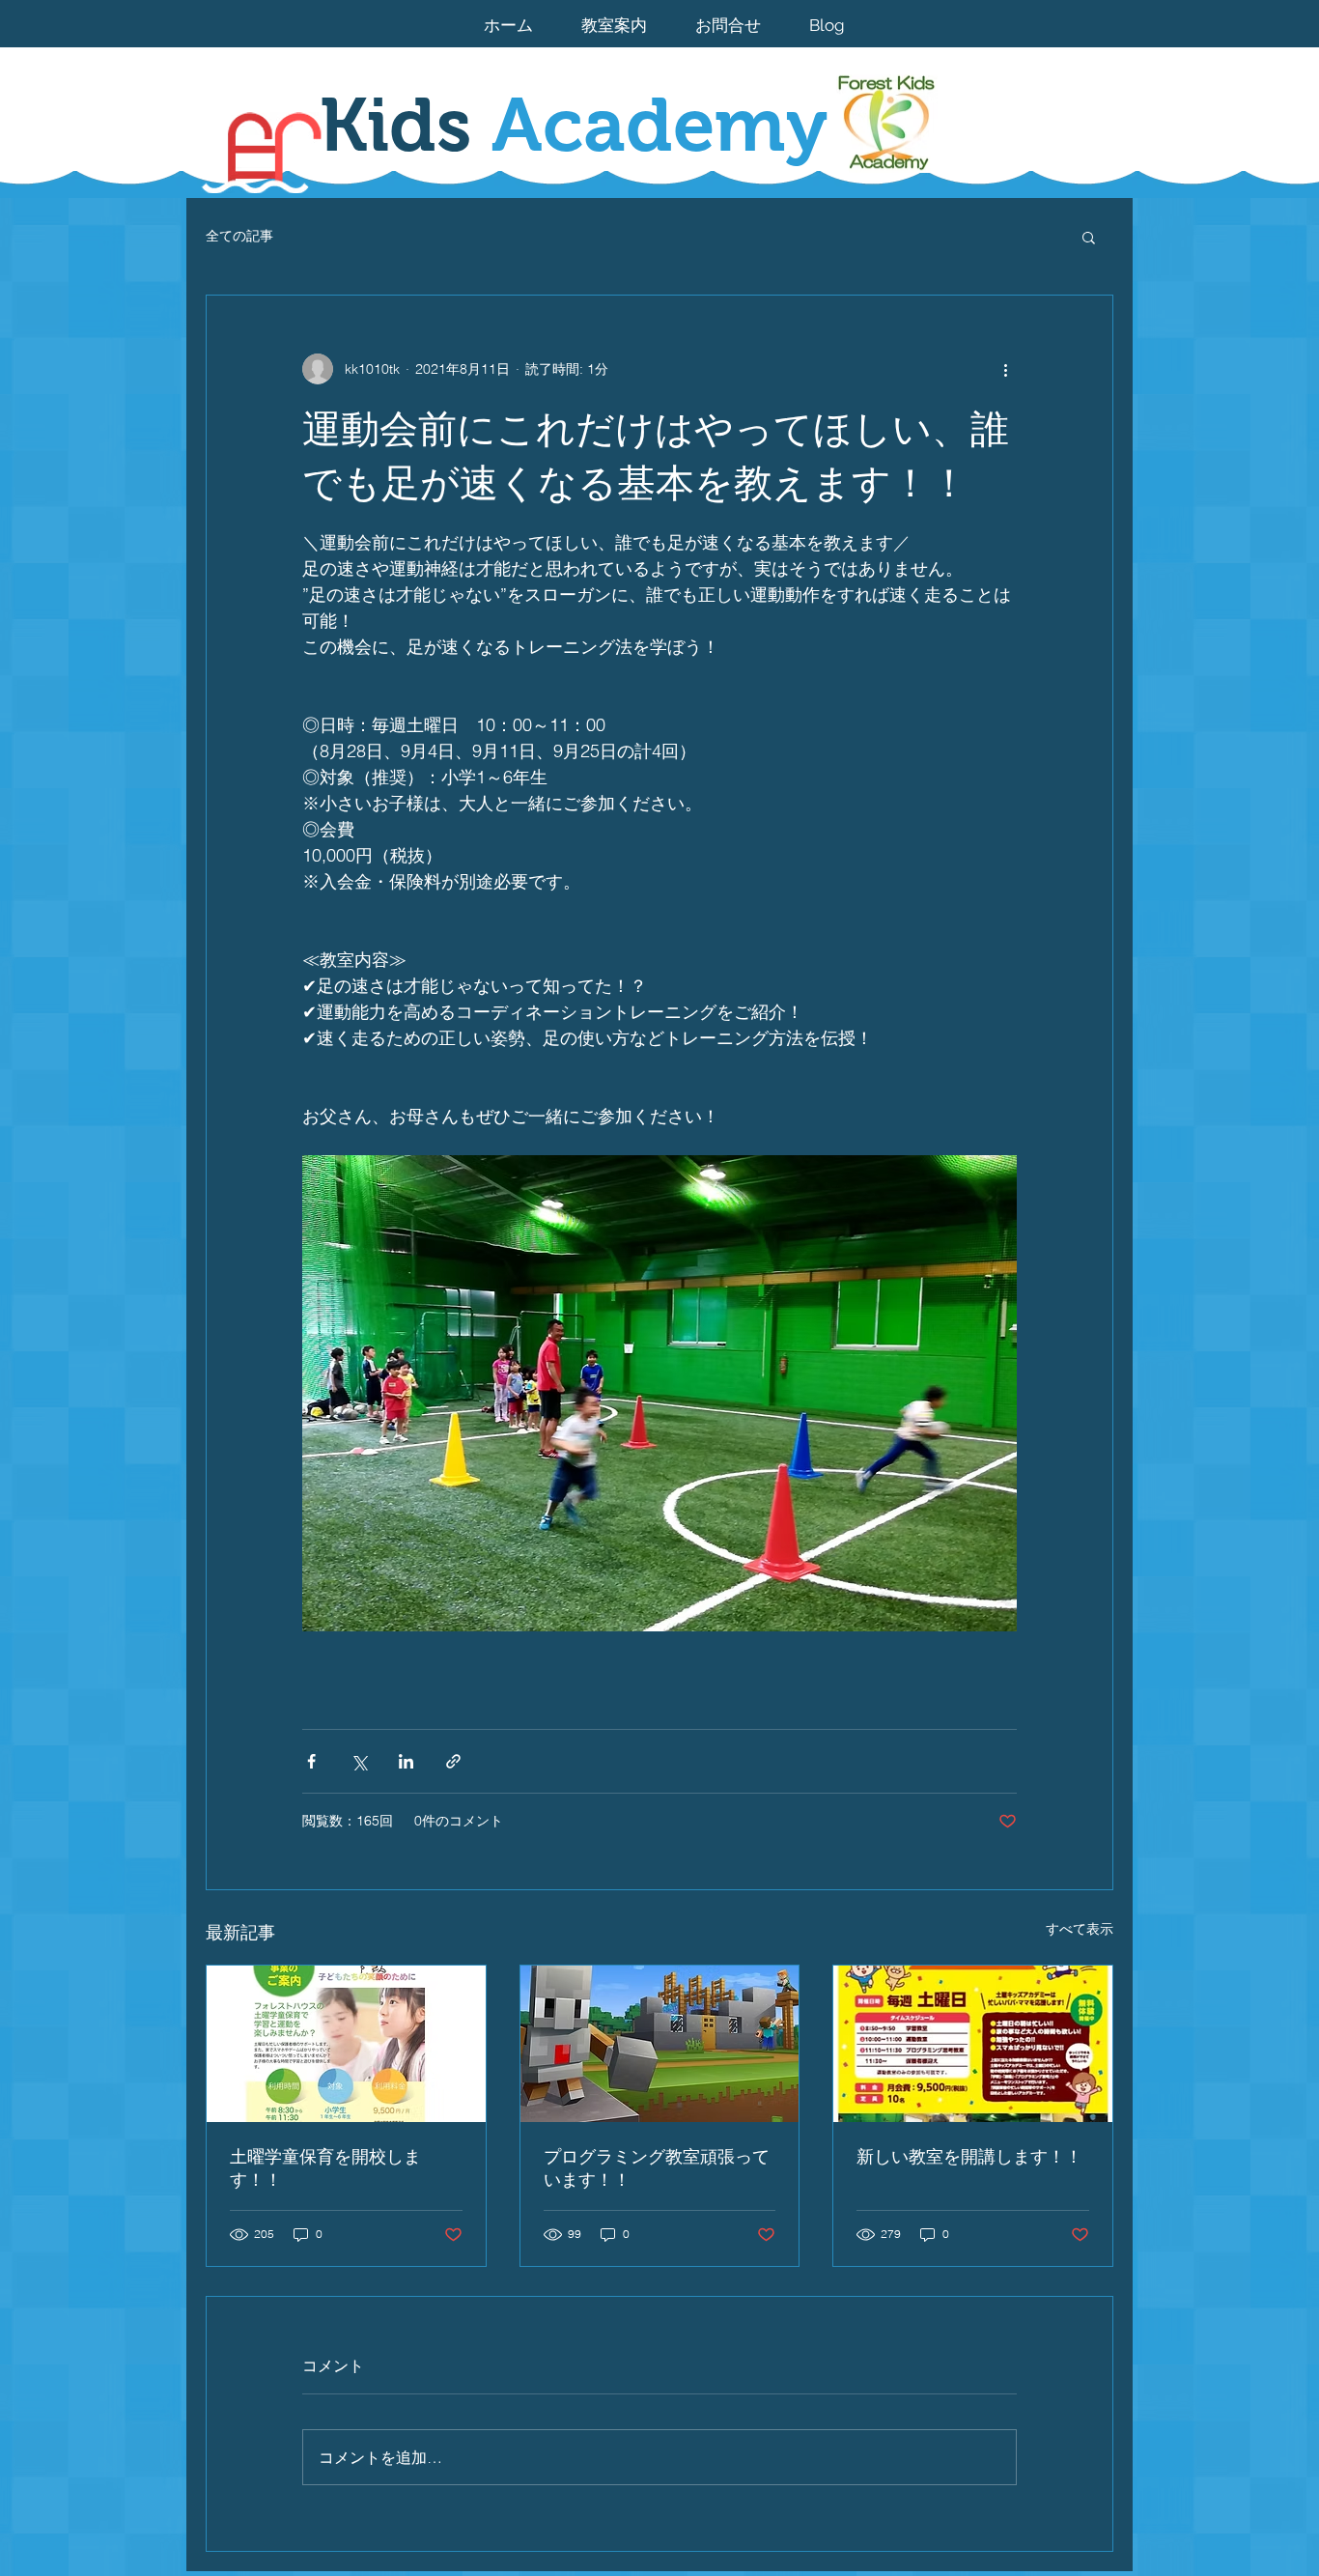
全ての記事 (239, 236)
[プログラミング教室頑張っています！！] (660, 2044)
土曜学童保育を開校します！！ (325, 2168)
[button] (1089, 237)
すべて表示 (1080, 1929)
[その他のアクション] (1005, 369)
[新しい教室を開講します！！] (973, 2044)
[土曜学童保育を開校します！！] (346, 2044)
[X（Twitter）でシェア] (359, 1761)
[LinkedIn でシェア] (406, 1761)
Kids (574, 125)
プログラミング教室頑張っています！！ (657, 2168)
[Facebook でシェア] (311, 1761)
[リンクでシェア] (453, 1761)
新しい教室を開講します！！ (969, 2157)
